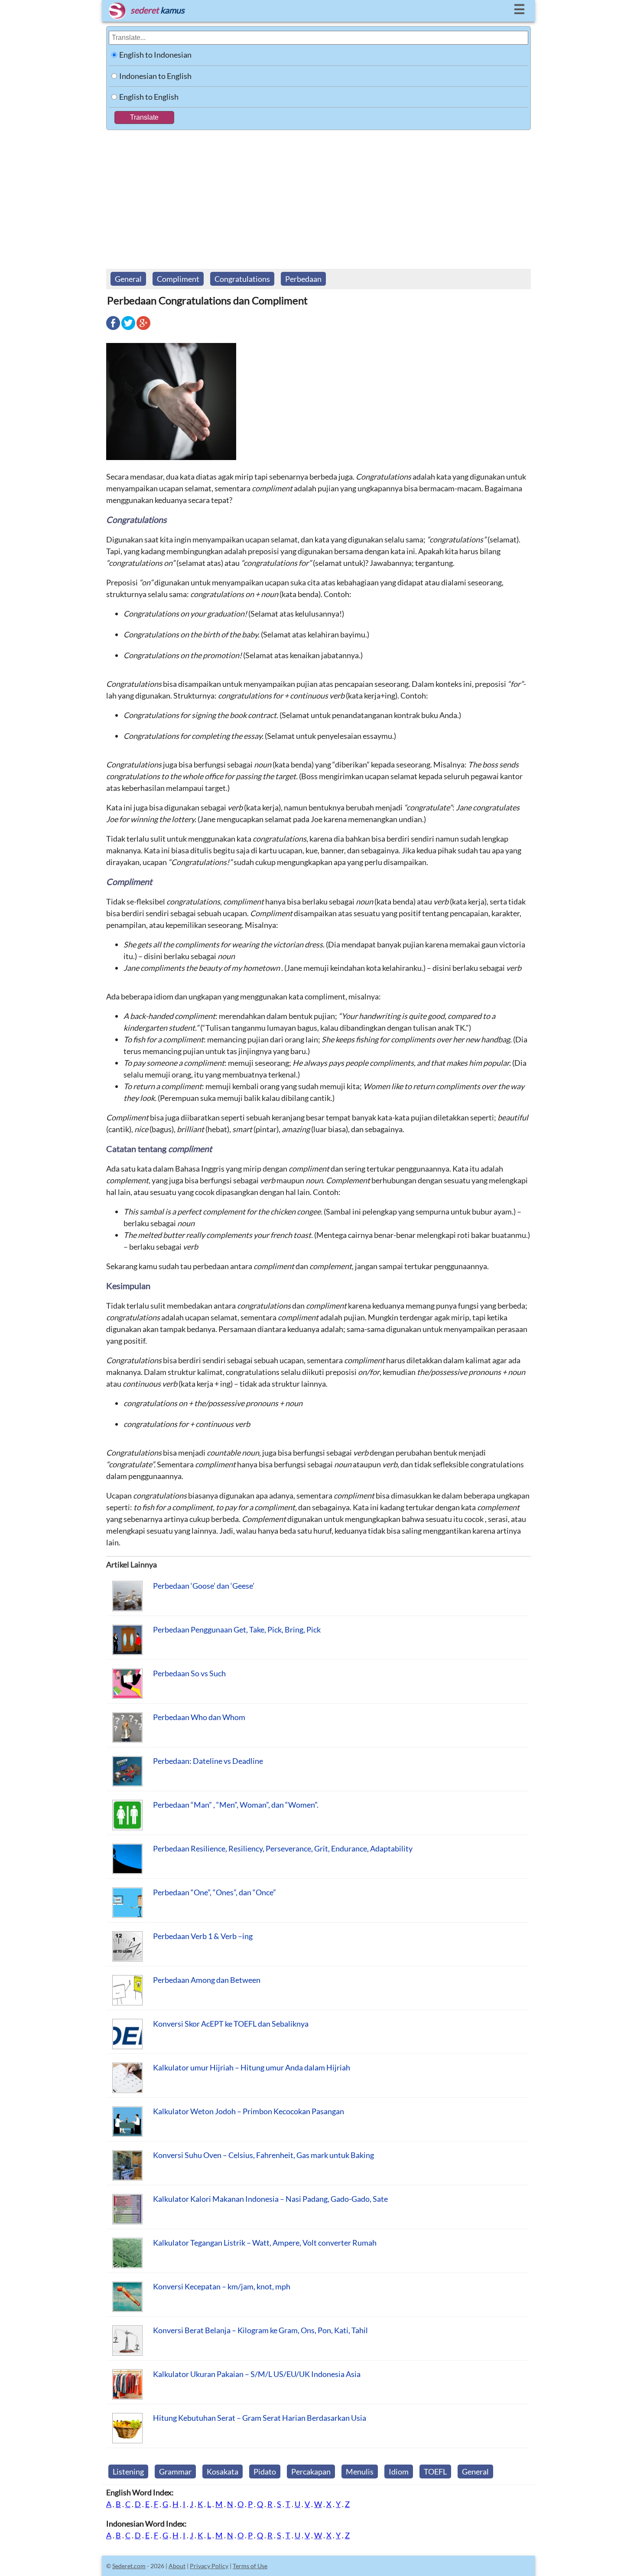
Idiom (399, 2472)
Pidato (265, 2472)
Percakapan (311, 2472)
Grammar (175, 2472)
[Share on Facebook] (113, 329)
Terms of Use (250, 2566)
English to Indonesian (155, 55)
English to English (149, 97)
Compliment (178, 279)
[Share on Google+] (143, 329)
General (128, 279)
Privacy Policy (209, 2566)
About (177, 2566)
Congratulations (242, 279)
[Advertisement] (318, 195)
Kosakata (223, 2472)
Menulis (360, 2472)
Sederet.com (129, 2566)
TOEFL (435, 2472)
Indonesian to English (155, 76)
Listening (128, 2472)
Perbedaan (303, 279)
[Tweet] (128, 329)
